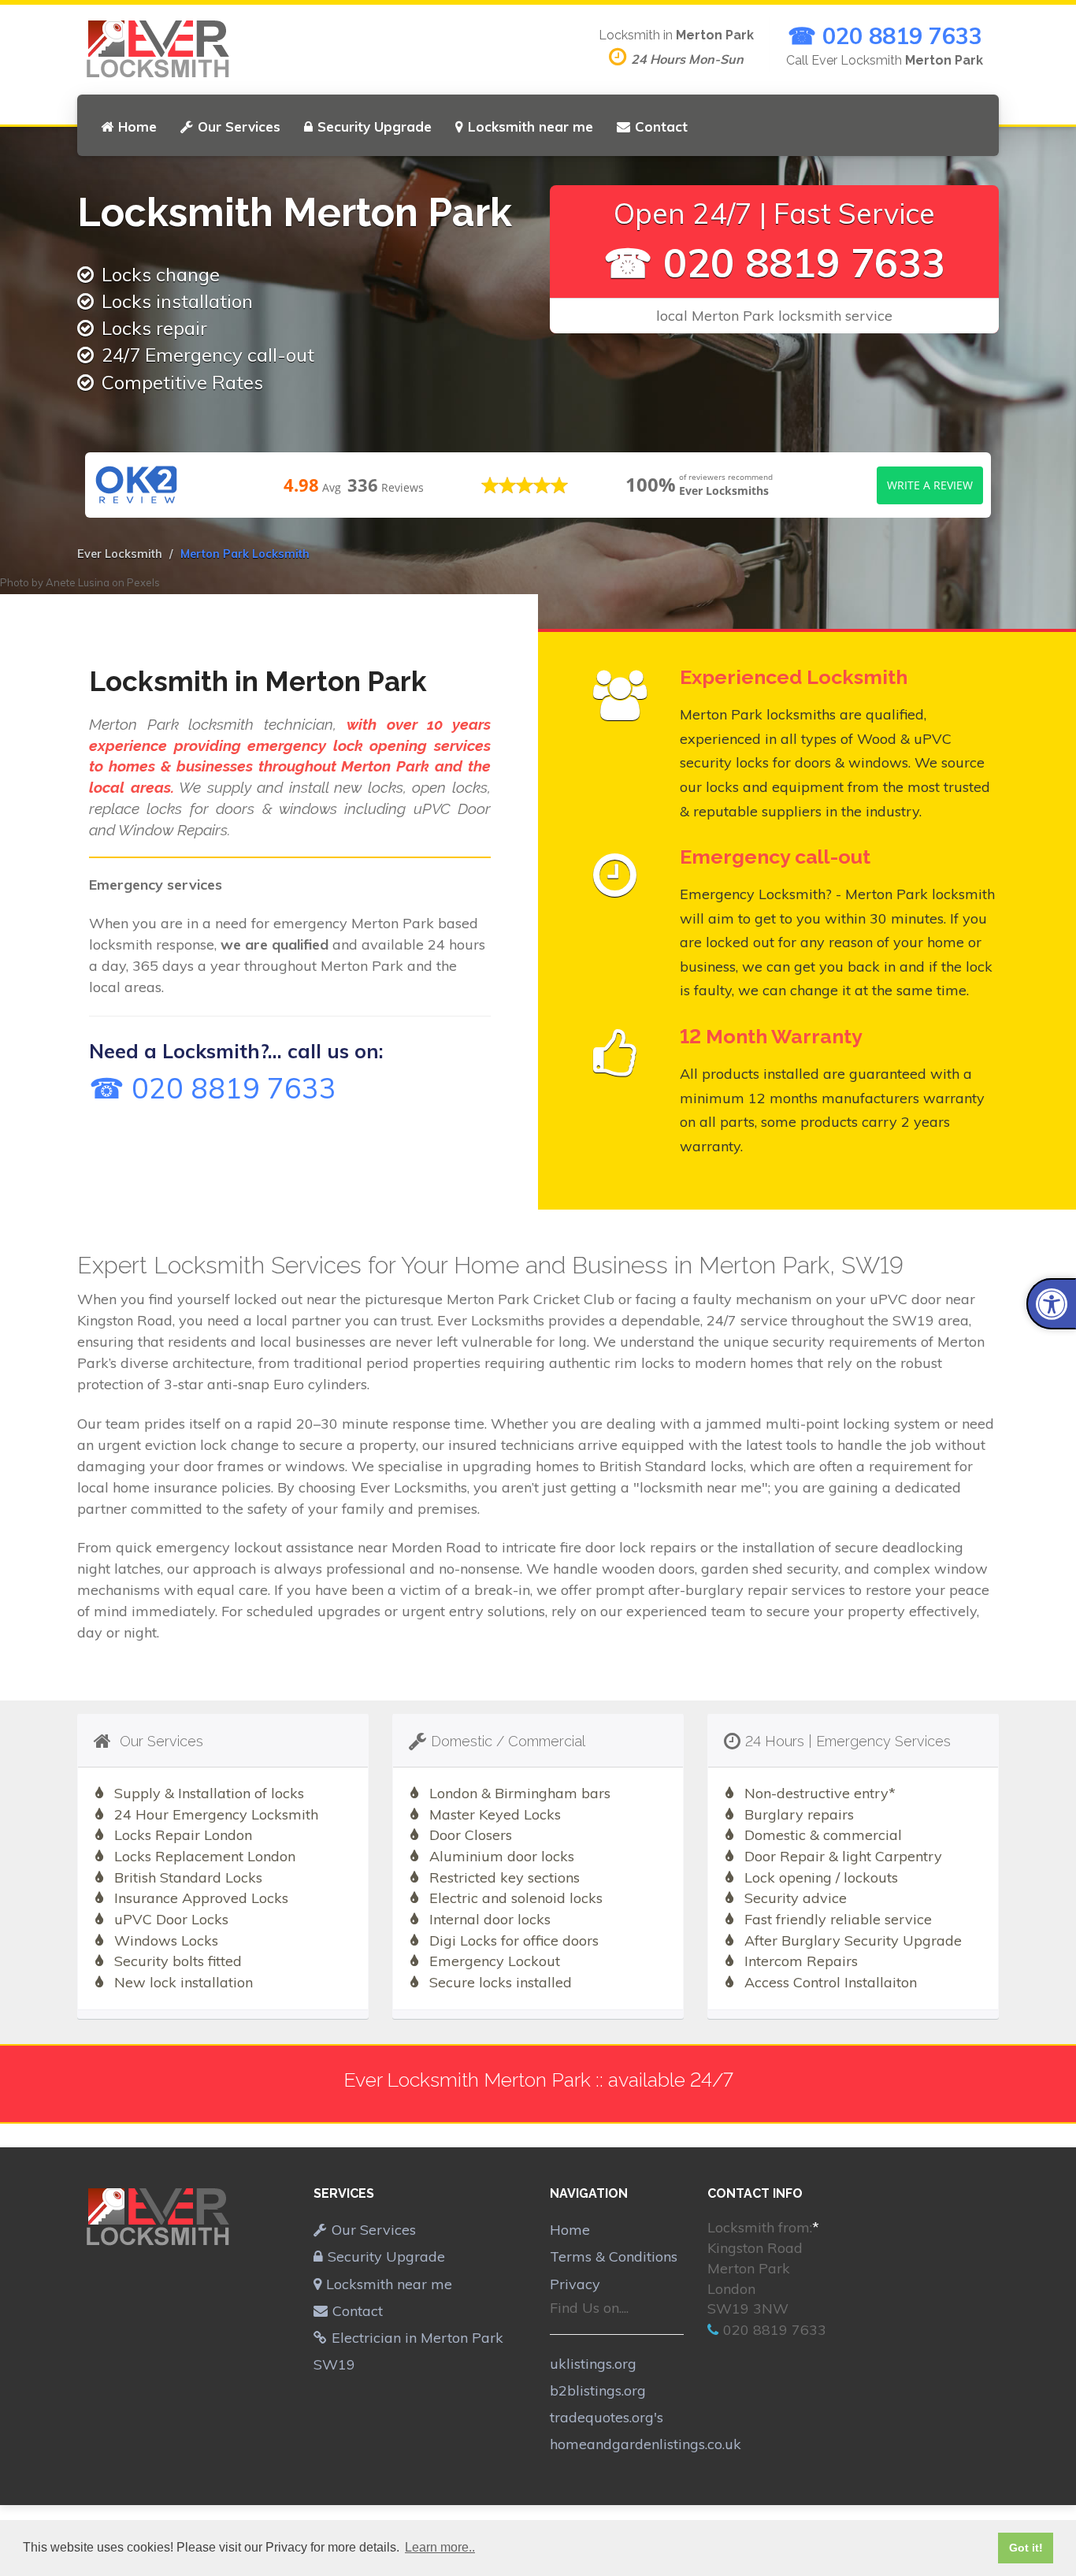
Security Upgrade (375, 126)
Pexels (143, 582)
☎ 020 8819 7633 (885, 35)
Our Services (239, 126)
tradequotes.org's (607, 2417)
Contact (661, 126)
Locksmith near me (531, 126)
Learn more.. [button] (440, 2547)
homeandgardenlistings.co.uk (646, 2444)
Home (137, 126)
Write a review (930, 485)
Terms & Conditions (614, 2256)
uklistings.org (593, 2364)
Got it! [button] (1026, 2548)
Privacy (575, 2284)
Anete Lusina (78, 582)
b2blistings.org (598, 2390)
